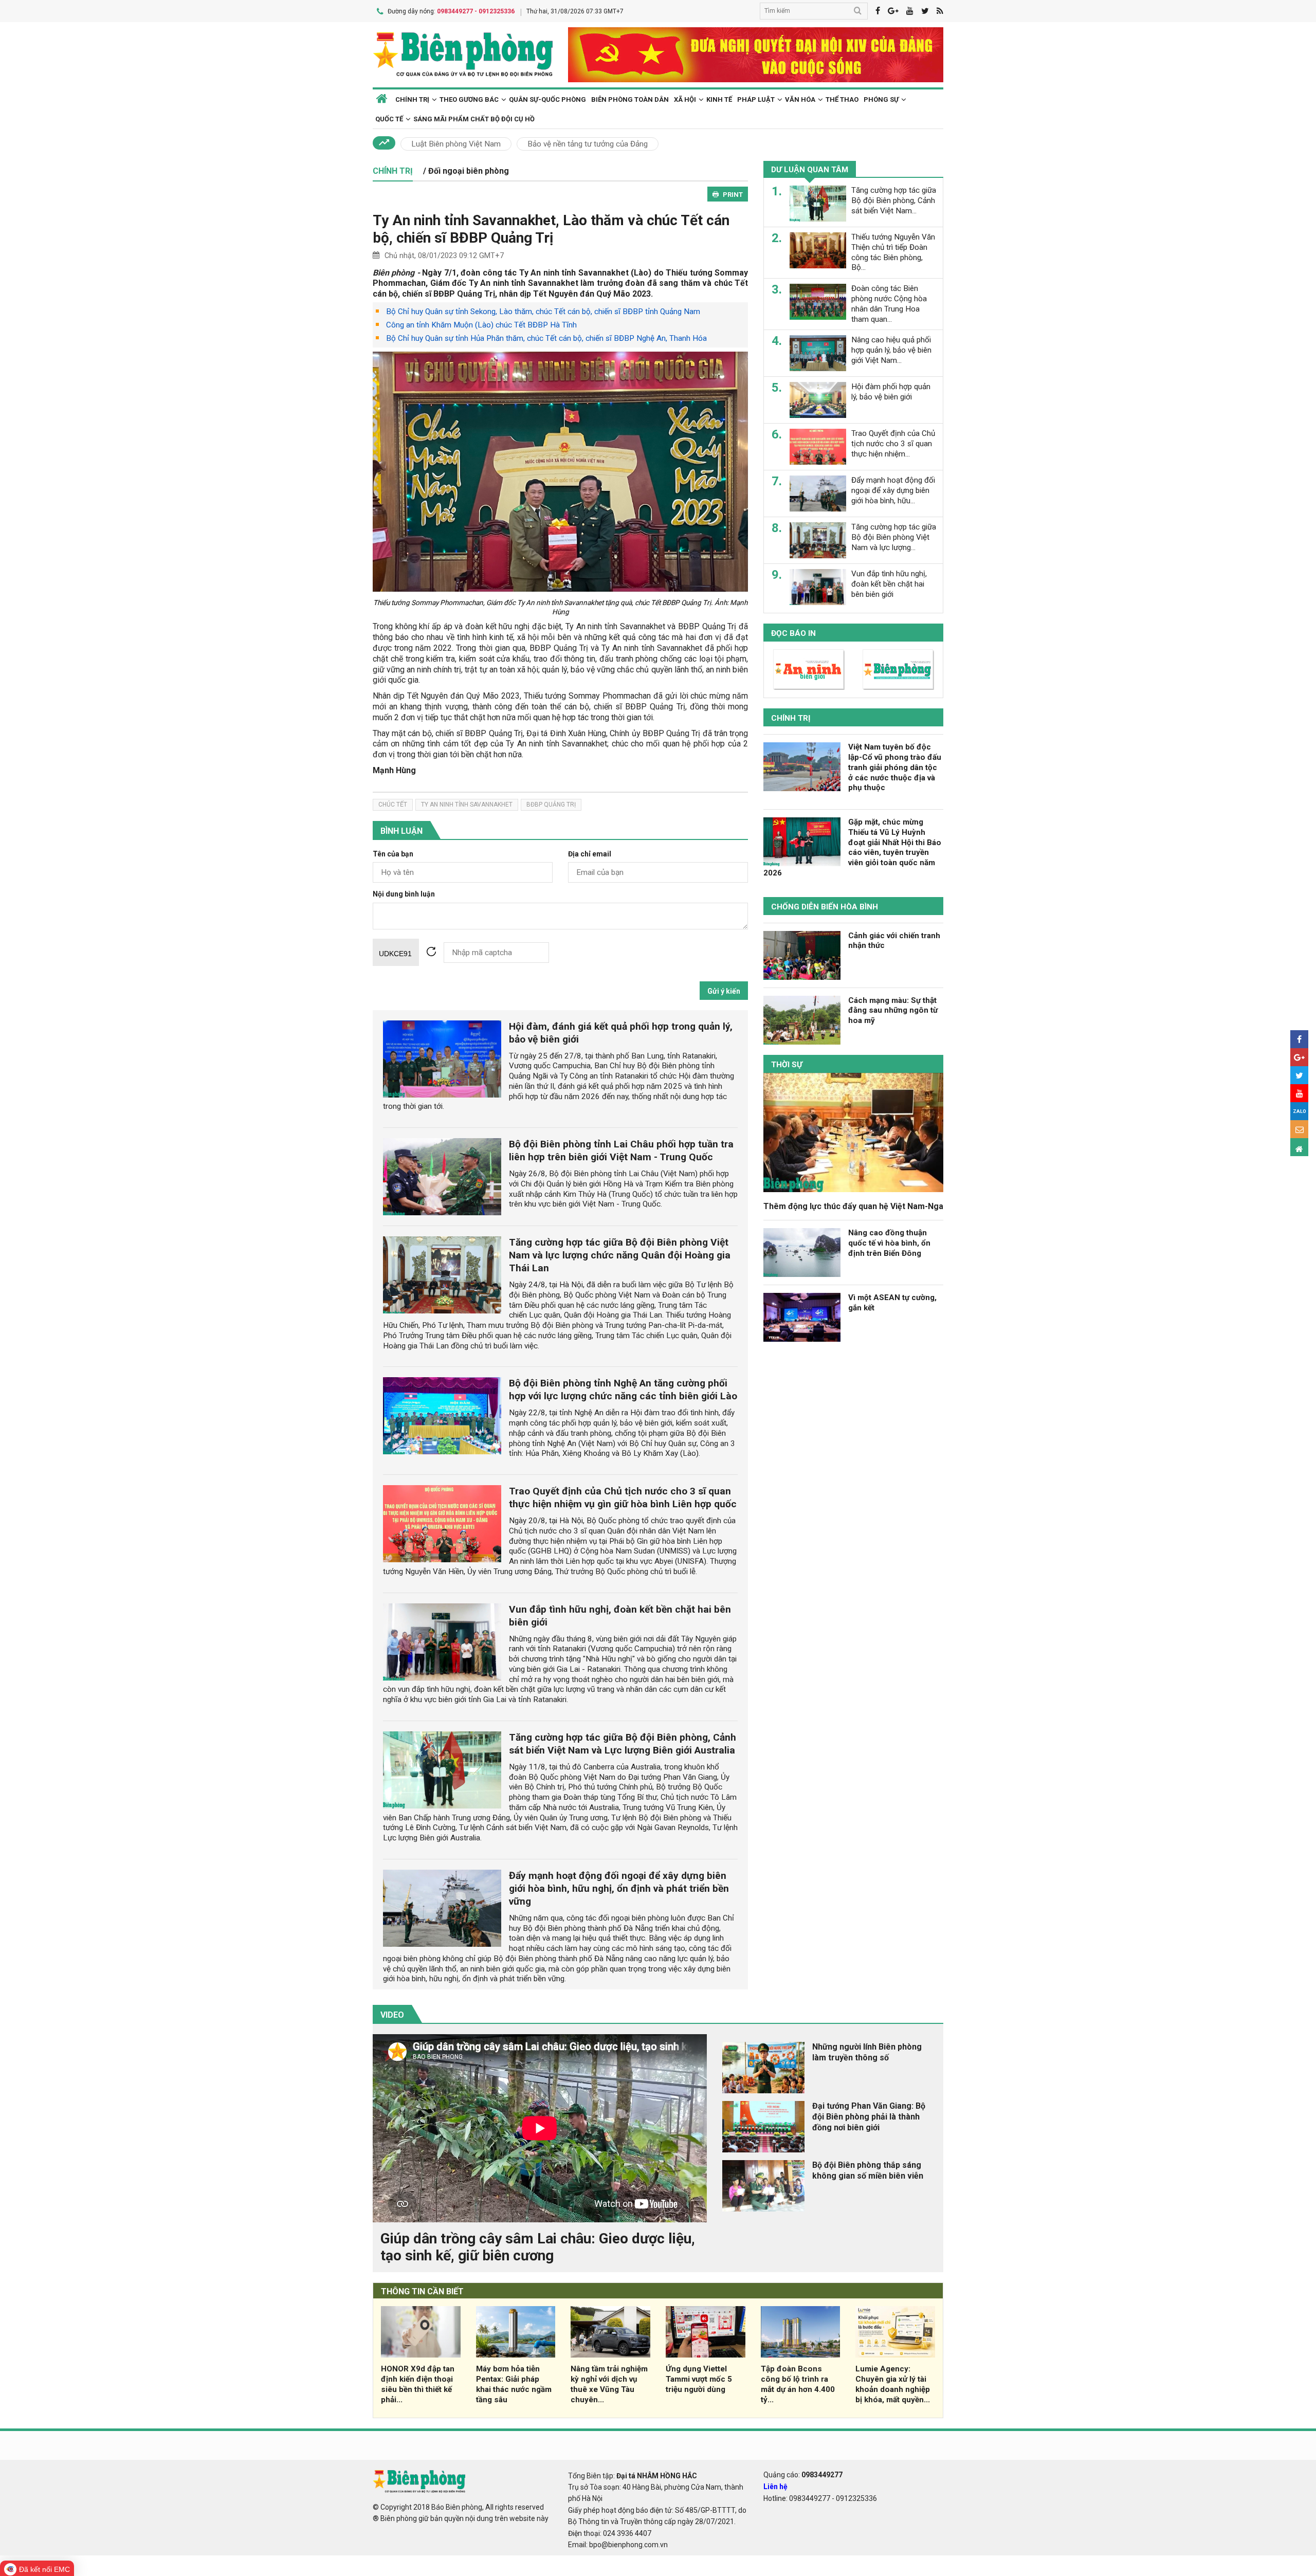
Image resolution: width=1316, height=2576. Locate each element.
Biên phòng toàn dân (630, 99)
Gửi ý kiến (724, 991)
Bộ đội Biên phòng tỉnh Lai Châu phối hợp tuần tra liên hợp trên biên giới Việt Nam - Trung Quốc (621, 1150)
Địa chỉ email (590, 854)
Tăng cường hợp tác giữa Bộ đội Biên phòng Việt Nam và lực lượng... (894, 537)
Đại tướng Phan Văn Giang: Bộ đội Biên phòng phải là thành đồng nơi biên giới (869, 2117)
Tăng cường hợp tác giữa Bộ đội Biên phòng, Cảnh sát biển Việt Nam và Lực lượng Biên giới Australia (623, 1744)
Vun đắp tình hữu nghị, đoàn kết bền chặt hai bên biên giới (889, 584)
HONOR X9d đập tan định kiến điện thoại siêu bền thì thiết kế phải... (418, 2384)
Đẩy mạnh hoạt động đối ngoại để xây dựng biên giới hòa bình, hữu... (893, 490)
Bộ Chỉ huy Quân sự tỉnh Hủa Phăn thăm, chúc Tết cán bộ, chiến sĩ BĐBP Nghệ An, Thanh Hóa (546, 338)
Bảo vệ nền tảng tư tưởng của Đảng (588, 144)
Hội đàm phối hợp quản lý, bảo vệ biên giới (891, 392)
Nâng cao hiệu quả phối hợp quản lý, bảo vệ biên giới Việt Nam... (891, 350)
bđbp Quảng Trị (551, 805)
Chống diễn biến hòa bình (825, 907)
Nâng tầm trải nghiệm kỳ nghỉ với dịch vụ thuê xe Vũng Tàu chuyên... (609, 2384)
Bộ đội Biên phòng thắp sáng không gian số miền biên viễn (868, 2170)
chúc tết (393, 805)
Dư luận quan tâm (810, 170)
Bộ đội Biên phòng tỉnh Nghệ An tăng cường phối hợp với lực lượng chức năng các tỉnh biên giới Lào (623, 1390)
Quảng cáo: (803, 2475)
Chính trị (791, 718)
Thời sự (787, 1065)
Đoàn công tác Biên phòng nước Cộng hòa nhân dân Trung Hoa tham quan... (889, 304)
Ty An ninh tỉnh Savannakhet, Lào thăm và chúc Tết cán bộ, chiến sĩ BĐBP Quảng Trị (551, 229)
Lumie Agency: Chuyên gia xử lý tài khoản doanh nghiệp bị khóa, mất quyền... (893, 2384)
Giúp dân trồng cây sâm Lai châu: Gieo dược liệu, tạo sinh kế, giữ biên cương (538, 2247)
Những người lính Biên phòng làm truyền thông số (867, 2052)
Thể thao (842, 99)
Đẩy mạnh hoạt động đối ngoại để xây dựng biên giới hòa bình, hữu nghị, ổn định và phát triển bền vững (619, 1888)
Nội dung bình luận (404, 894)
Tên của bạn (393, 854)
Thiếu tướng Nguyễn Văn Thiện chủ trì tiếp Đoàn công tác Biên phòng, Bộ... (893, 252)
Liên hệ (775, 2487)
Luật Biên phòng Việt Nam (456, 144)
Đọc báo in (793, 633)
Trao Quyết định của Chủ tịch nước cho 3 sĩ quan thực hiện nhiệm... (893, 444)
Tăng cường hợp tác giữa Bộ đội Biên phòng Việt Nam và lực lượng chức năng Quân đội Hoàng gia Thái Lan (620, 1255)
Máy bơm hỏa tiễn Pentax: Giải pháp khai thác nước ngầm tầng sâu (514, 2384)
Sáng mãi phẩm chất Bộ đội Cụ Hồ (474, 119)
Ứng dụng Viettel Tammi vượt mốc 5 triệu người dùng (699, 2379)
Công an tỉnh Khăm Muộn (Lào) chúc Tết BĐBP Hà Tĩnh (481, 325)
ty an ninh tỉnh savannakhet (467, 805)
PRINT (733, 195)
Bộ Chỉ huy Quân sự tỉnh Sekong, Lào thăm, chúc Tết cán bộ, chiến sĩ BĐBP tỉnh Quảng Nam (543, 312)
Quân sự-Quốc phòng (547, 99)
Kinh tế (719, 99)
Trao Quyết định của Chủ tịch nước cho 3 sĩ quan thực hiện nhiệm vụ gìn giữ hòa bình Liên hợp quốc (623, 1497)
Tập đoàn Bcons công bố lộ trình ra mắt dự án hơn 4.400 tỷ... (798, 2384)
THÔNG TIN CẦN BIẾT (422, 2291)
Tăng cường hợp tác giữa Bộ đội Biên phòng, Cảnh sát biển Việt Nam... (894, 200)
